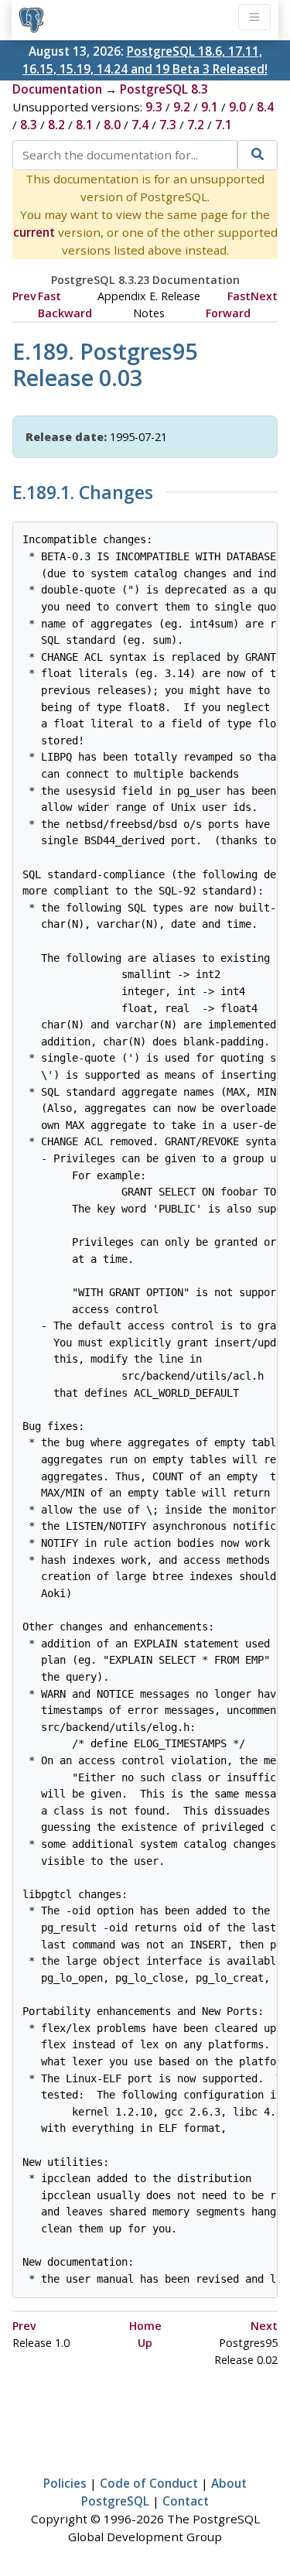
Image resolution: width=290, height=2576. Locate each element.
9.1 (210, 107)
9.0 (237, 107)
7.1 (223, 125)
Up (145, 2343)
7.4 (140, 125)
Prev (24, 296)
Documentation (57, 89)
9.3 (154, 107)
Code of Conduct (149, 2483)
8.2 (56, 125)
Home (145, 2326)
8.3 (29, 125)
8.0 (112, 125)
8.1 (84, 125)
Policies (65, 2483)
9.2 (182, 107)
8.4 (265, 107)
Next (264, 296)
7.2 (196, 125)
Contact (186, 2501)
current (34, 232)
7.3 (168, 125)
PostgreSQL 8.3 (164, 89)
